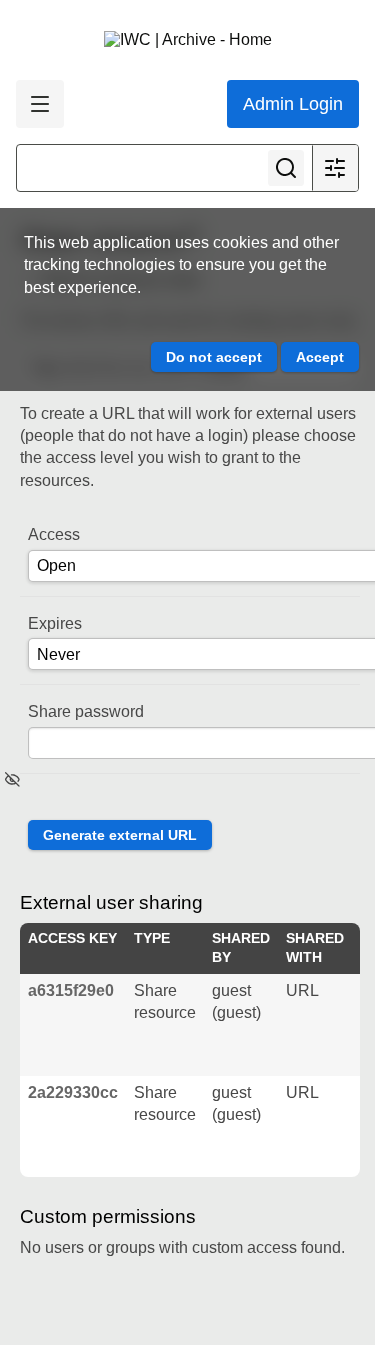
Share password (86, 711)
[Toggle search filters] (335, 168)
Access (54, 534)
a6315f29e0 (71, 990)
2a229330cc (73, 1092)
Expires (55, 623)
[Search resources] (286, 168)
